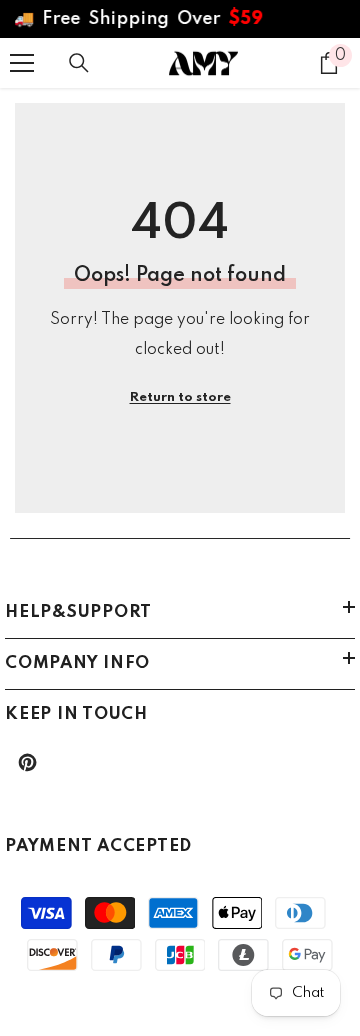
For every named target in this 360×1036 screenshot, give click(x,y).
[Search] (79, 63)
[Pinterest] (27, 762)
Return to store (180, 397)
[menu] (22, 63)
